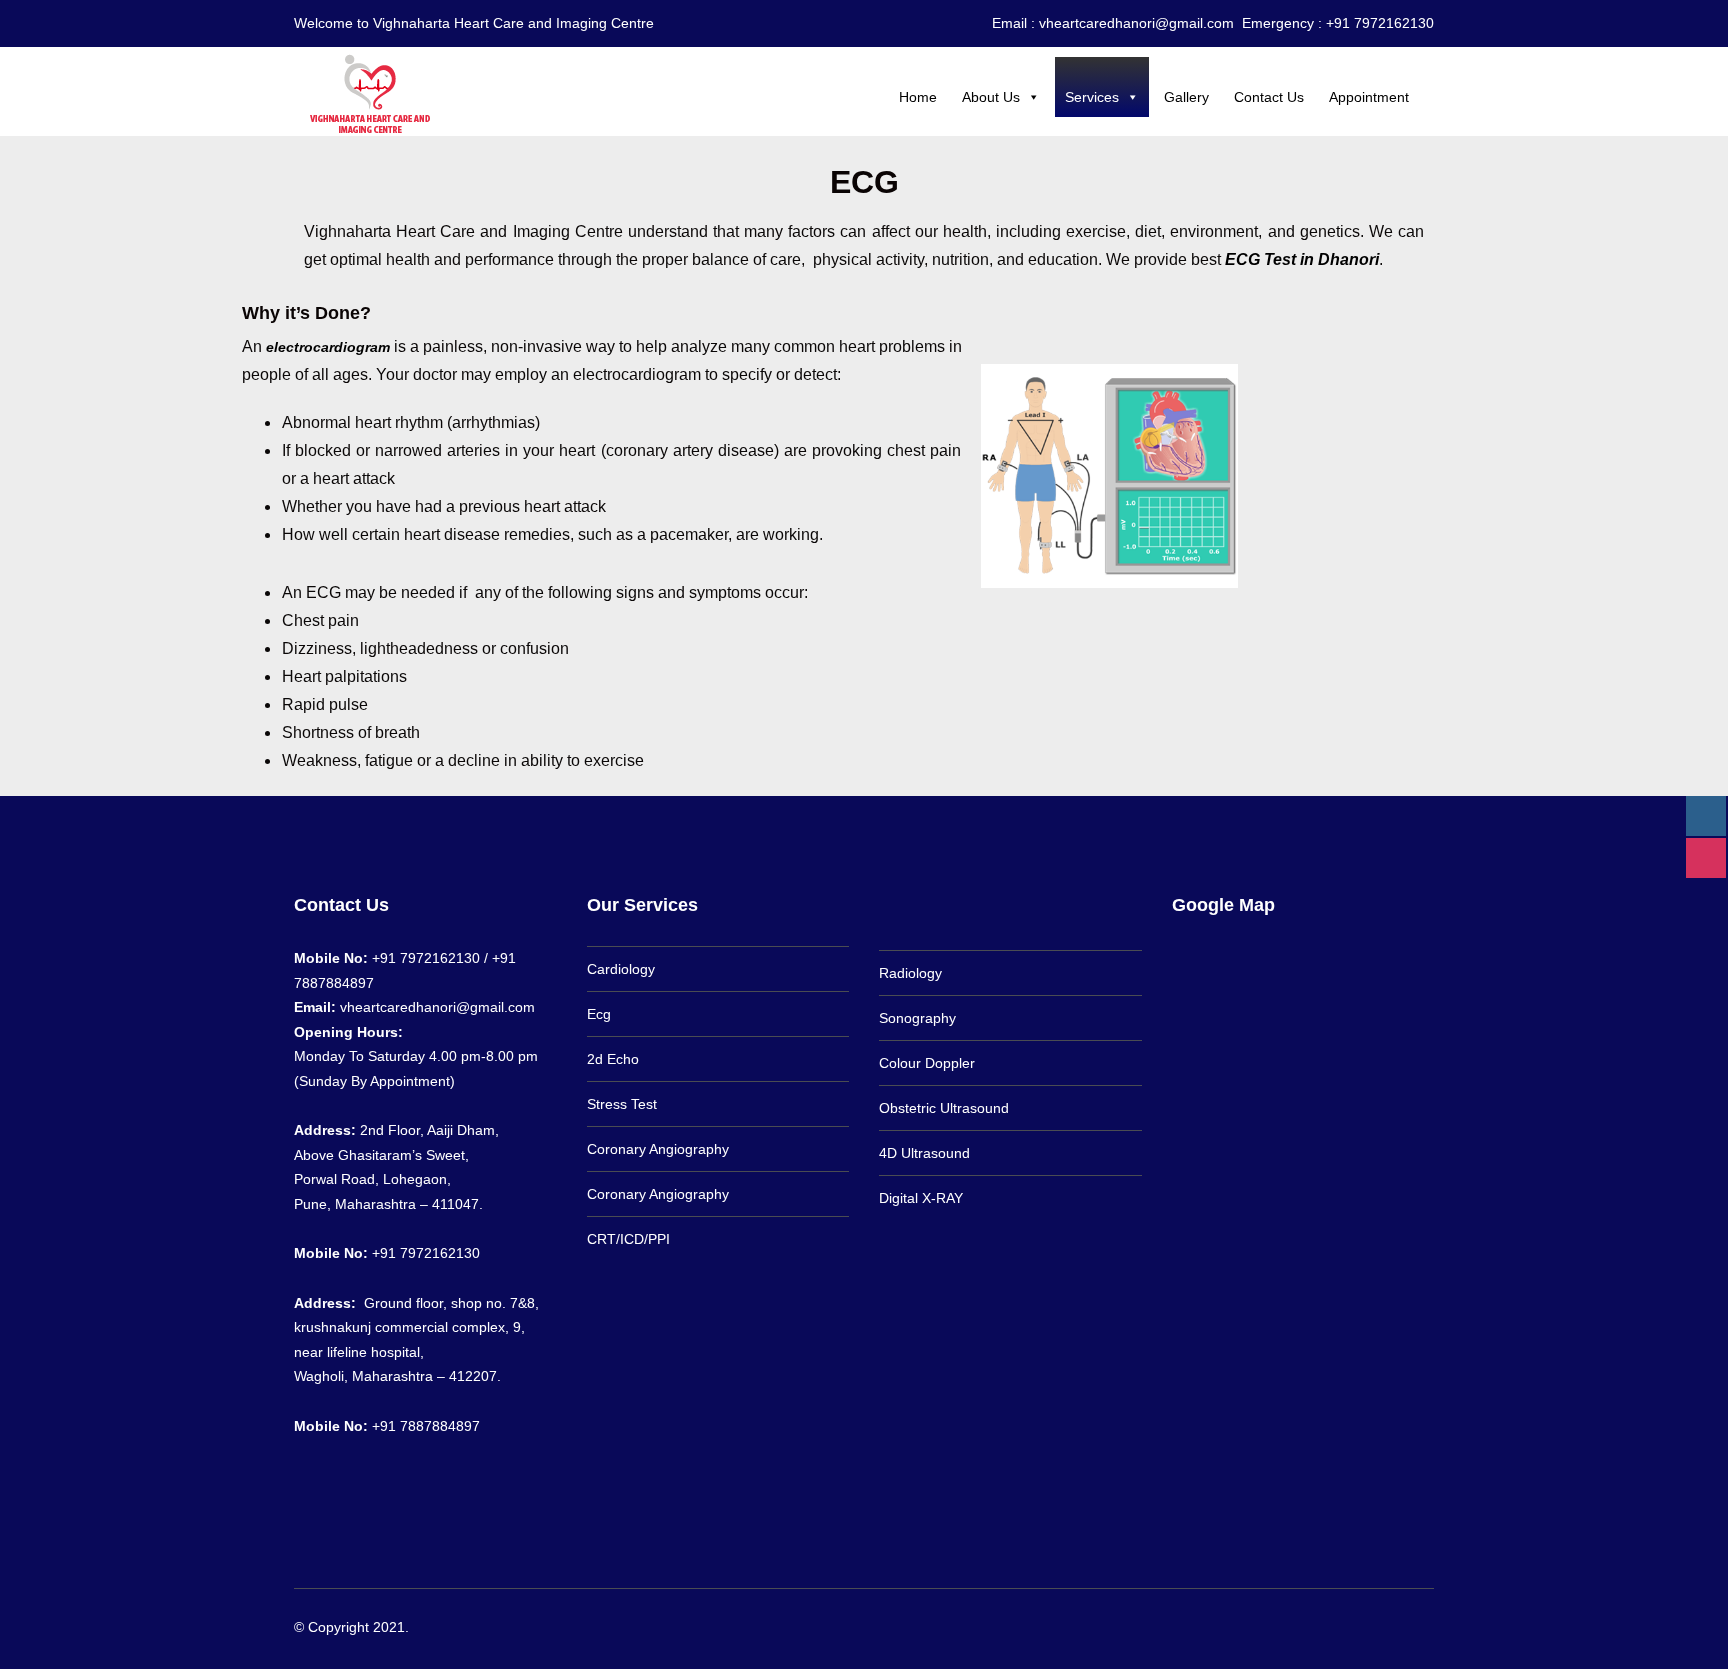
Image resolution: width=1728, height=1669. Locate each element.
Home (918, 97)
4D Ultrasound (924, 1153)
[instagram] (1424, 1626)
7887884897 (334, 983)
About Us (991, 97)
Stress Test (622, 1104)
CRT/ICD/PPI (628, 1239)
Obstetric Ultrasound (944, 1108)
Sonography (917, 1018)
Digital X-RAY (921, 1198)
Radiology (910, 973)
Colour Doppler (927, 1063)
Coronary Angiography (658, 1149)
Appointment (1369, 97)
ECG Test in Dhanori (1302, 259)
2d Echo (613, 1059)
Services (1092, 97)
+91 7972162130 (426, 1253)
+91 (386, 1426)
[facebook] (1394, 1626)
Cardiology (621, 969)
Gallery (1186, 97)
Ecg (599, 1014)
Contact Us (1269, 97)
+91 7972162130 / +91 (444, 958)
